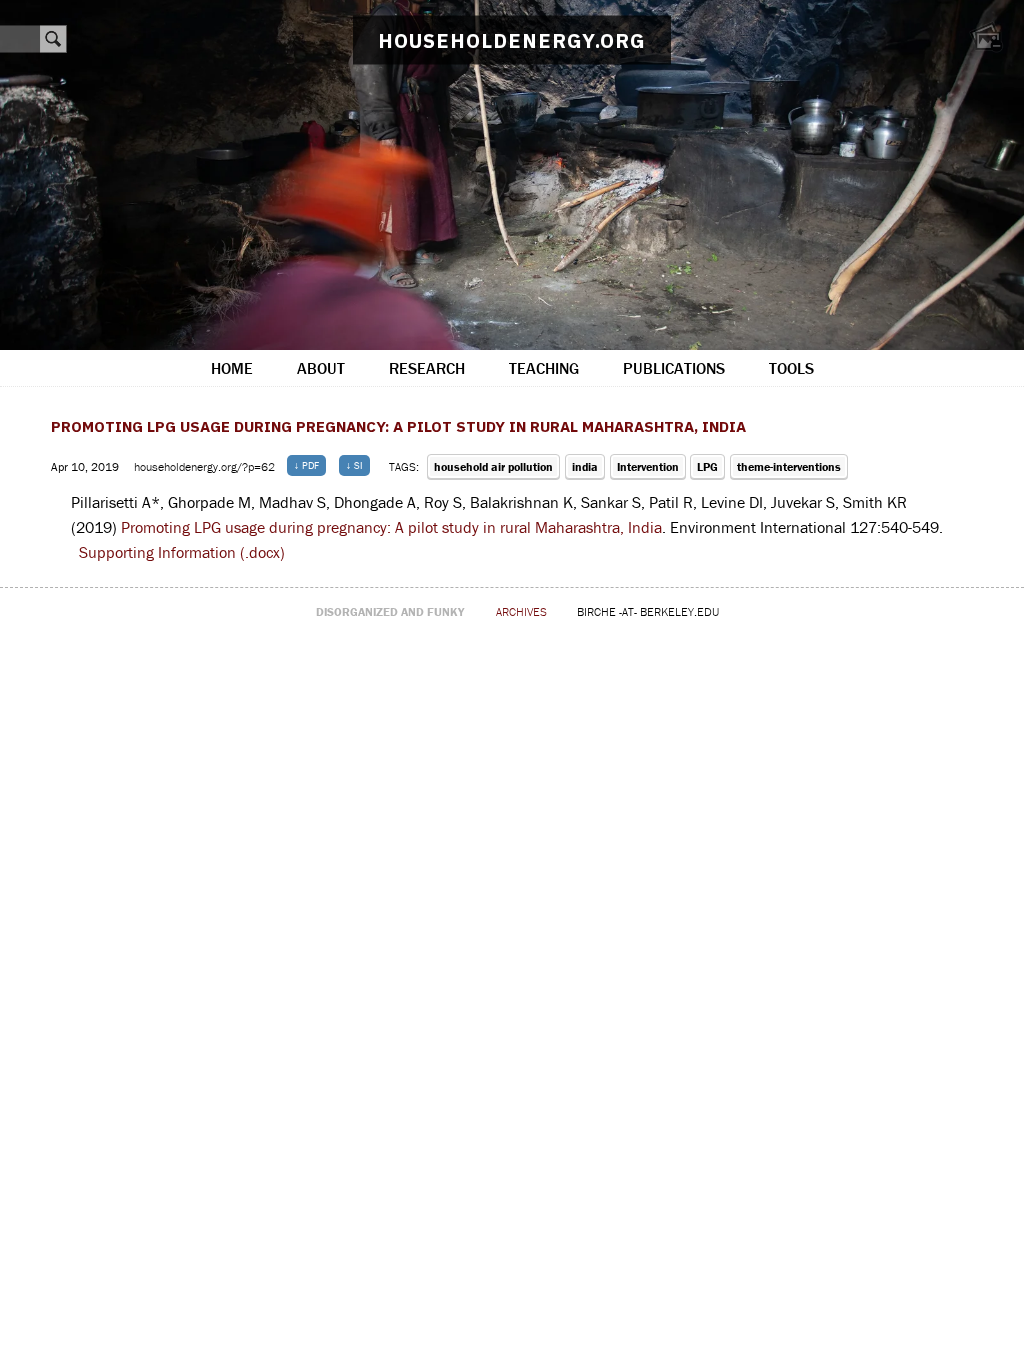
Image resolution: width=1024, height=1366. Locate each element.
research (427, 368)
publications (674, 368)
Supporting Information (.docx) (182, 552)
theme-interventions (789, 466)
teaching (544, 368)
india (585, 466)
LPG (707, 466)
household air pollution (493, 466)
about (321, 368)
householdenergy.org (512, 40)
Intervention (648, 466)
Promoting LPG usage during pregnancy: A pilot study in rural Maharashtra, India (398, 426)
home (232, 368)
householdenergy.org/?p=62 (206, 466)
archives (521, 611)
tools (791, 368)
